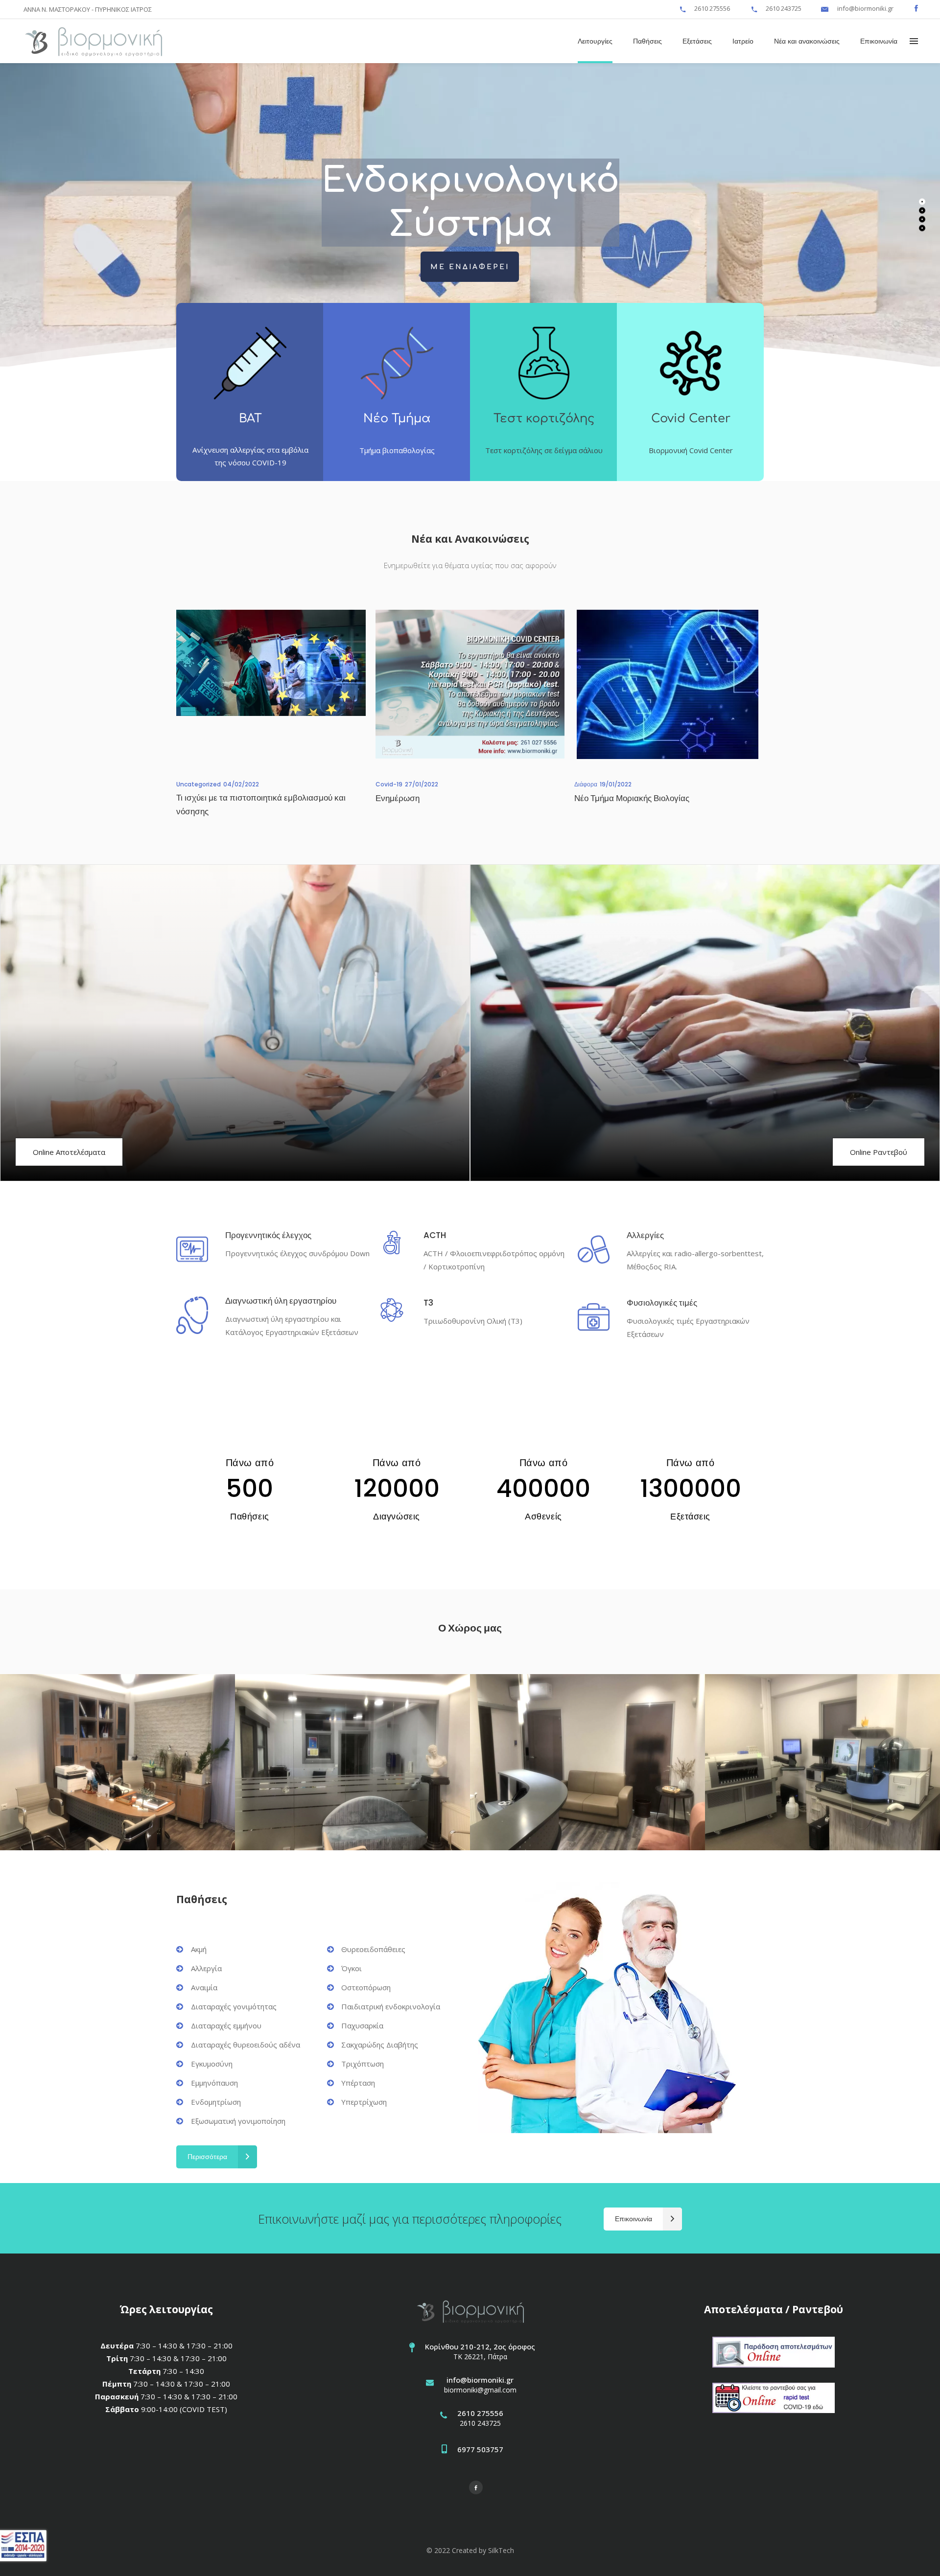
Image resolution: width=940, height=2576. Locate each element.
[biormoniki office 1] (352, 1762)
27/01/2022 (422, 784)
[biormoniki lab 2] (587, 1762)
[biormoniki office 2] (117, 1762)
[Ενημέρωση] (470, 684)
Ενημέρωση (398, 798)
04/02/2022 (241, 784)
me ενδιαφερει (470, 267)
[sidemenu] (914, 41)
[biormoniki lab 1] (822, 1762)
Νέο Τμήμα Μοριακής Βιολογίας (632, 798)
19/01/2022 (616, 784)
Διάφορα (586, 784)
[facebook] (916, 8)
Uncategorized (199, 784)
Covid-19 (389, 784)
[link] (683, 8)
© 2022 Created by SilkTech (470, 2550)
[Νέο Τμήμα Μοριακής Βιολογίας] (669, 684)
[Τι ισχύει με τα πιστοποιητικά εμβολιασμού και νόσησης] (271, 684)
